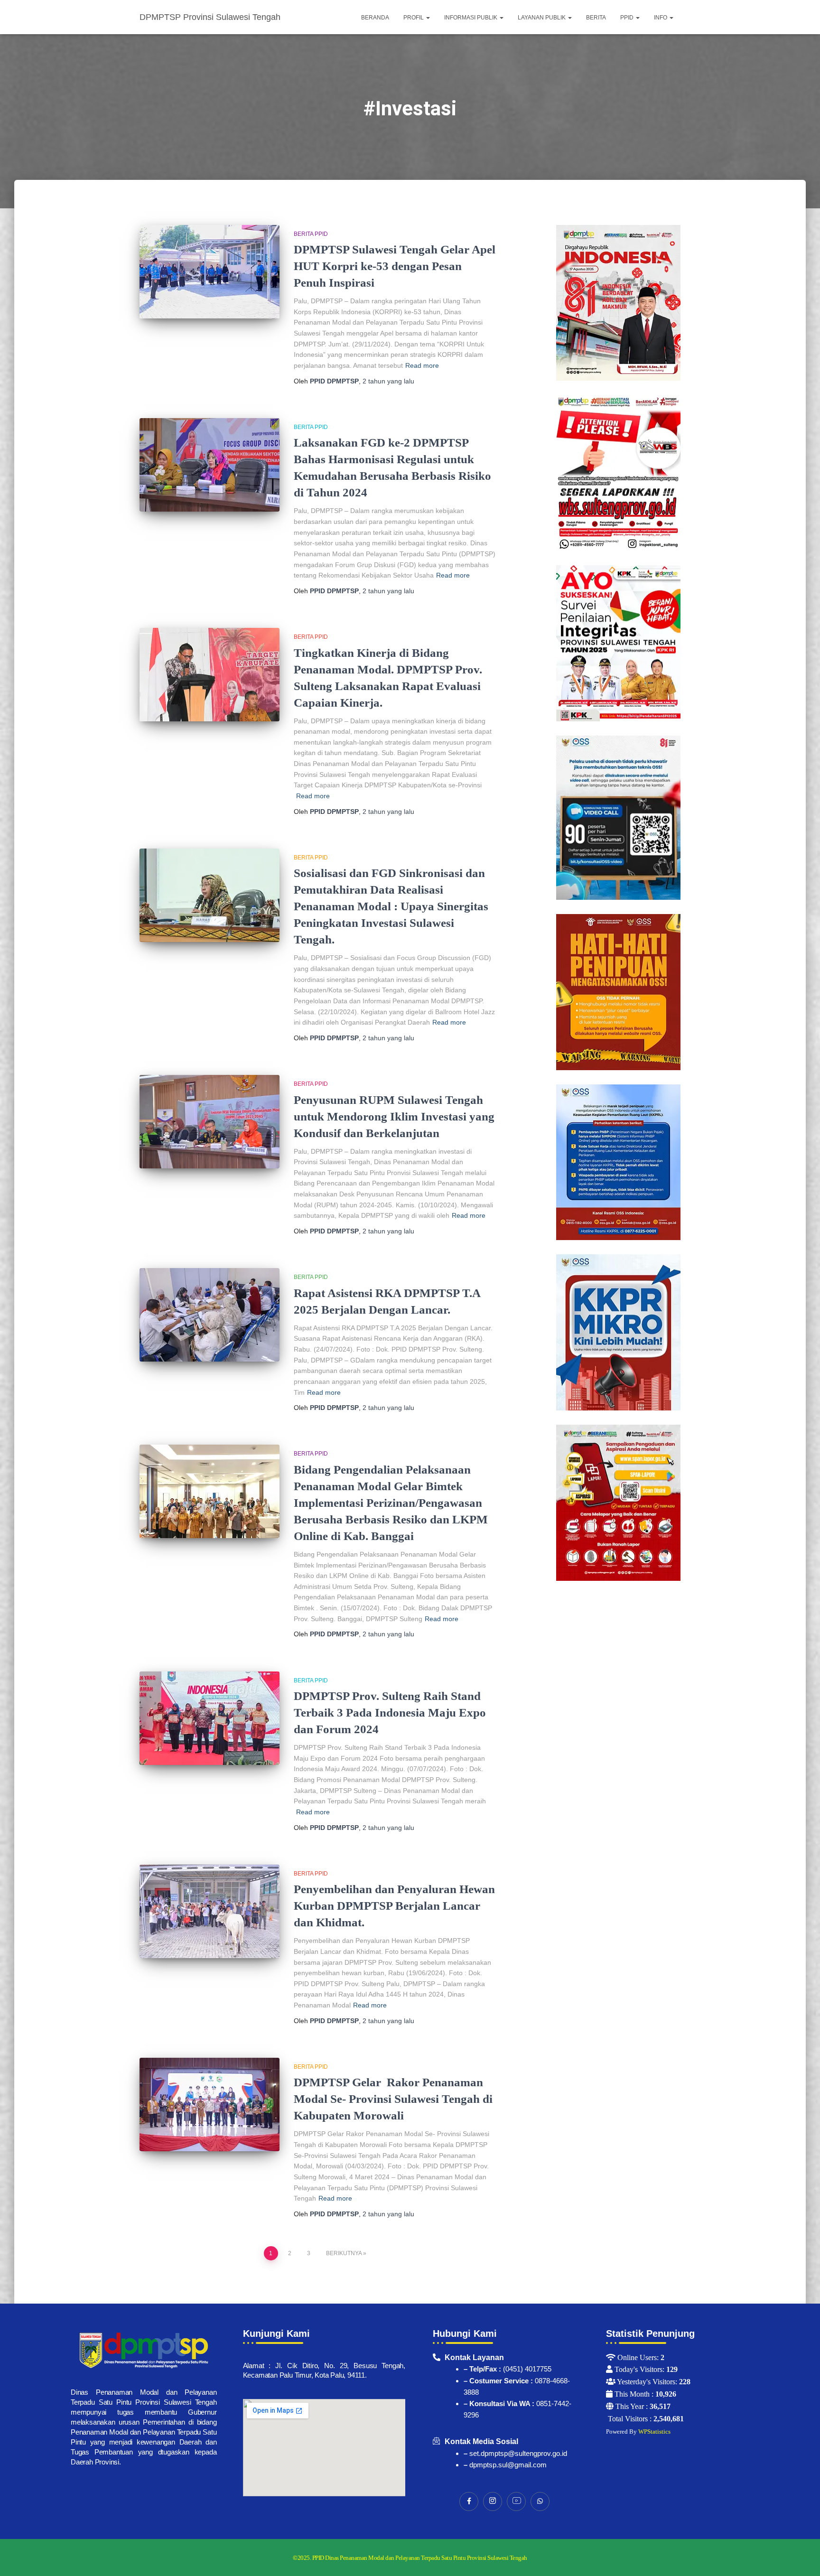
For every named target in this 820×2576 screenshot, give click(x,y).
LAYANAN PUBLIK (542, 18)
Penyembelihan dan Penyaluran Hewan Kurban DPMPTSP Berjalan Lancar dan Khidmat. (394, 1906)
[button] (428, 18)
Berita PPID (311, 234)
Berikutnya (344, 2253)
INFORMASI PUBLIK (471, 18)
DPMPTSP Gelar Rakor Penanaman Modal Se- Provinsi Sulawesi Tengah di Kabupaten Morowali (393, 2099)
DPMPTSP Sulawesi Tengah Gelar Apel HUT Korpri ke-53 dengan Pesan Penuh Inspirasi (395, 266)
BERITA (596, 18)
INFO (661, 18)
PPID (628, 18)
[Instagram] (493, 2501)
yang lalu (388, 381)
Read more (422, 365)
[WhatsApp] (540, 2501)
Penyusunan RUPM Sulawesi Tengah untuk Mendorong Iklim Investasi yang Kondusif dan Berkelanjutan (394, 1116)
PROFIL (414, 18)
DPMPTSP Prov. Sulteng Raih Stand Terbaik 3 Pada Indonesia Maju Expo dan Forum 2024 (390, 1713)
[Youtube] (516, 2501)
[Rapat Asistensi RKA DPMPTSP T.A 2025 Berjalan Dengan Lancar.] (210, 1315)
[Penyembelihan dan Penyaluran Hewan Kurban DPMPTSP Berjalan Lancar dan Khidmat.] (210, 1911)
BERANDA (375, 18)
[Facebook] (469, 2501)
